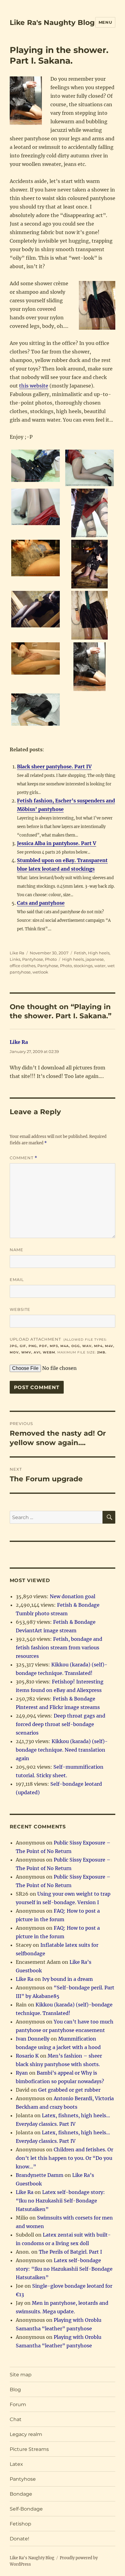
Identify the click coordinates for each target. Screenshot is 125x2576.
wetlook (40, 972)
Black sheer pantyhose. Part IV (54, 767)
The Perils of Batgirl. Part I (70, 2252)
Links (15, 959)
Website (20, 1309)
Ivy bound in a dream (68, 1979)
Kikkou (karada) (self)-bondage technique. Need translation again (62, 1750)
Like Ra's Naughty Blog (52, 23)
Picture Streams (29, 2449)
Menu (105, 22)
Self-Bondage (26, 2509)
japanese (95, 959)
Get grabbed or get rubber (69, 2090)
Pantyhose (33, 959)
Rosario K (27, 2056)
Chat (16, 2419)
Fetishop (20, 2524)
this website (34, 386)
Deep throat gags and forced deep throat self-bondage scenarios (61, 1724)
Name (17, 1250)
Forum (18, 2404)
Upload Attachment (62, 1346)
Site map (21, 2375)
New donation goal (73, 1596)
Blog (15, 2390)
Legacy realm (26, 2434)
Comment (24, 1158)
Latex (16, 2464)
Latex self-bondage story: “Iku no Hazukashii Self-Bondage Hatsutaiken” (60, 2201)
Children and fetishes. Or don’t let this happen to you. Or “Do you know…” (64, 2158)
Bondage (21, 2494)
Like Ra (17, 953)
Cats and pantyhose (41, 903)
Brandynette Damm (40, 2175)
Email (17, 1279)
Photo (51, 959)
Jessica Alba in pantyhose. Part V (57, 843)
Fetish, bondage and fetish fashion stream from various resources (59, 1648)
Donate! (19, 2539)
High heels (99, 953)
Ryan (22, 2073)
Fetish (80, 953)
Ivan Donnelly (33, 2039)
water (100, 966)
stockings (83, 966)
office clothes (23, 966)
